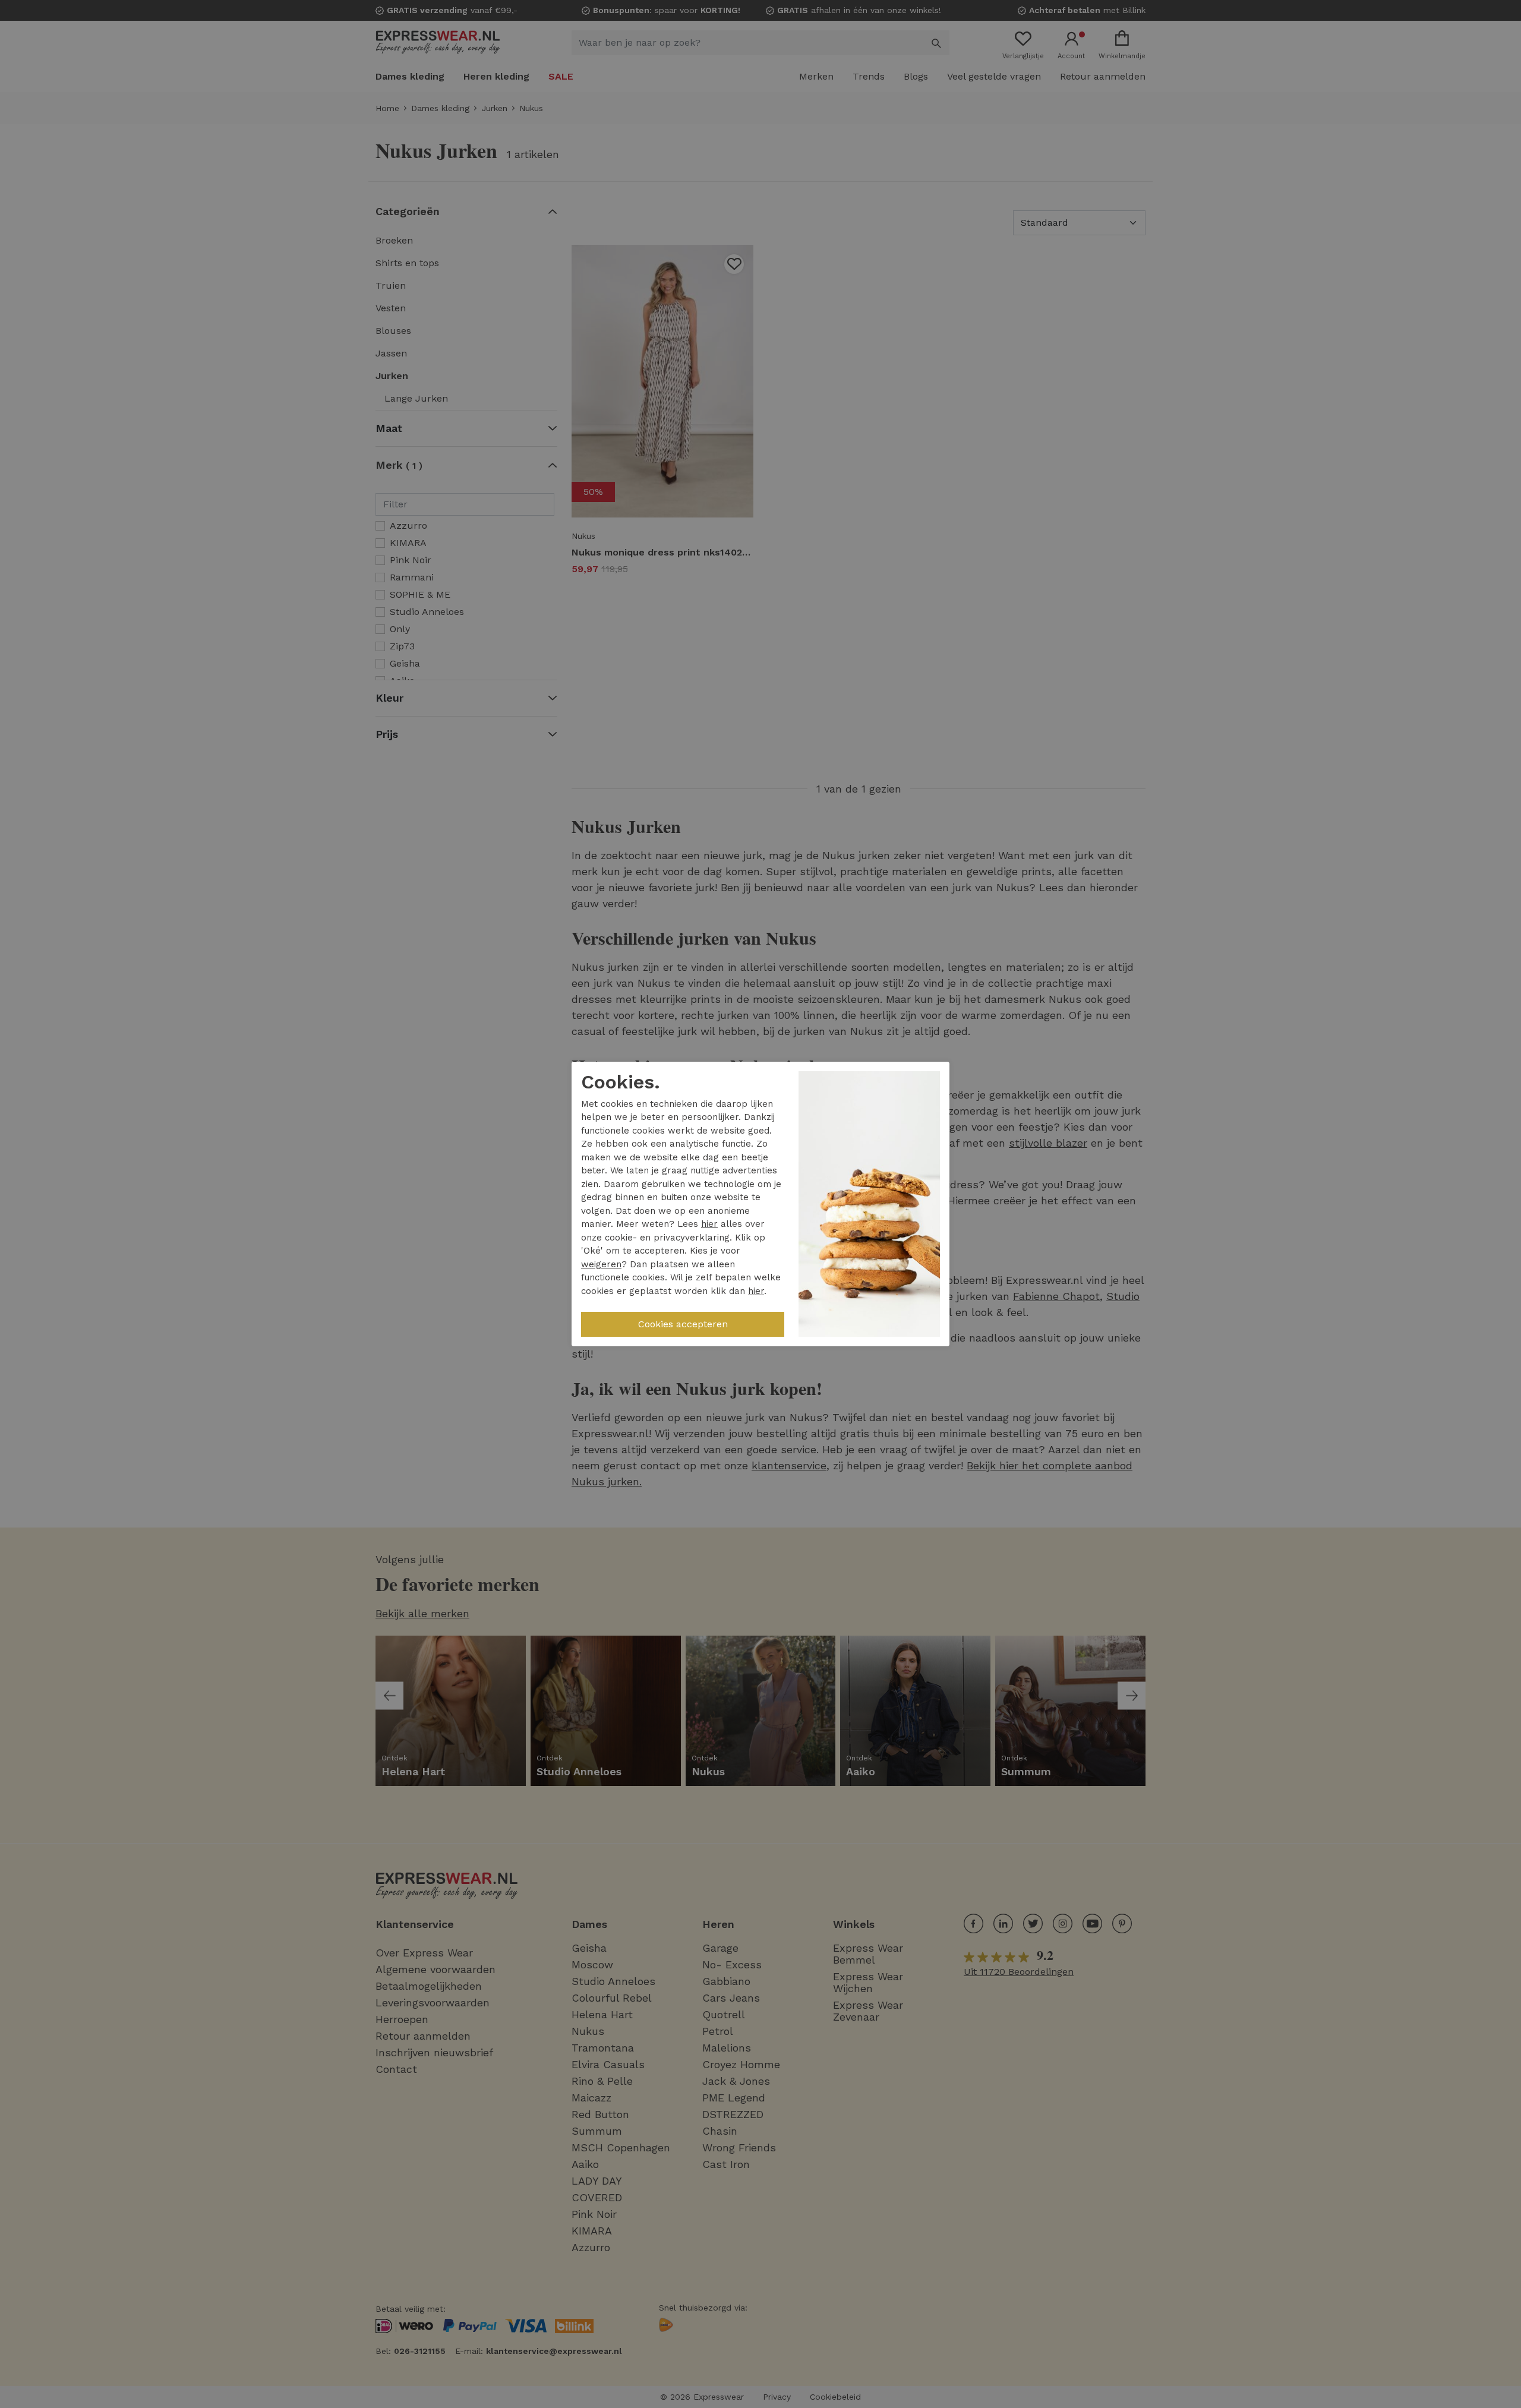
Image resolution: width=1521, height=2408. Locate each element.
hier (709, 1224)
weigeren (601, 1264)
